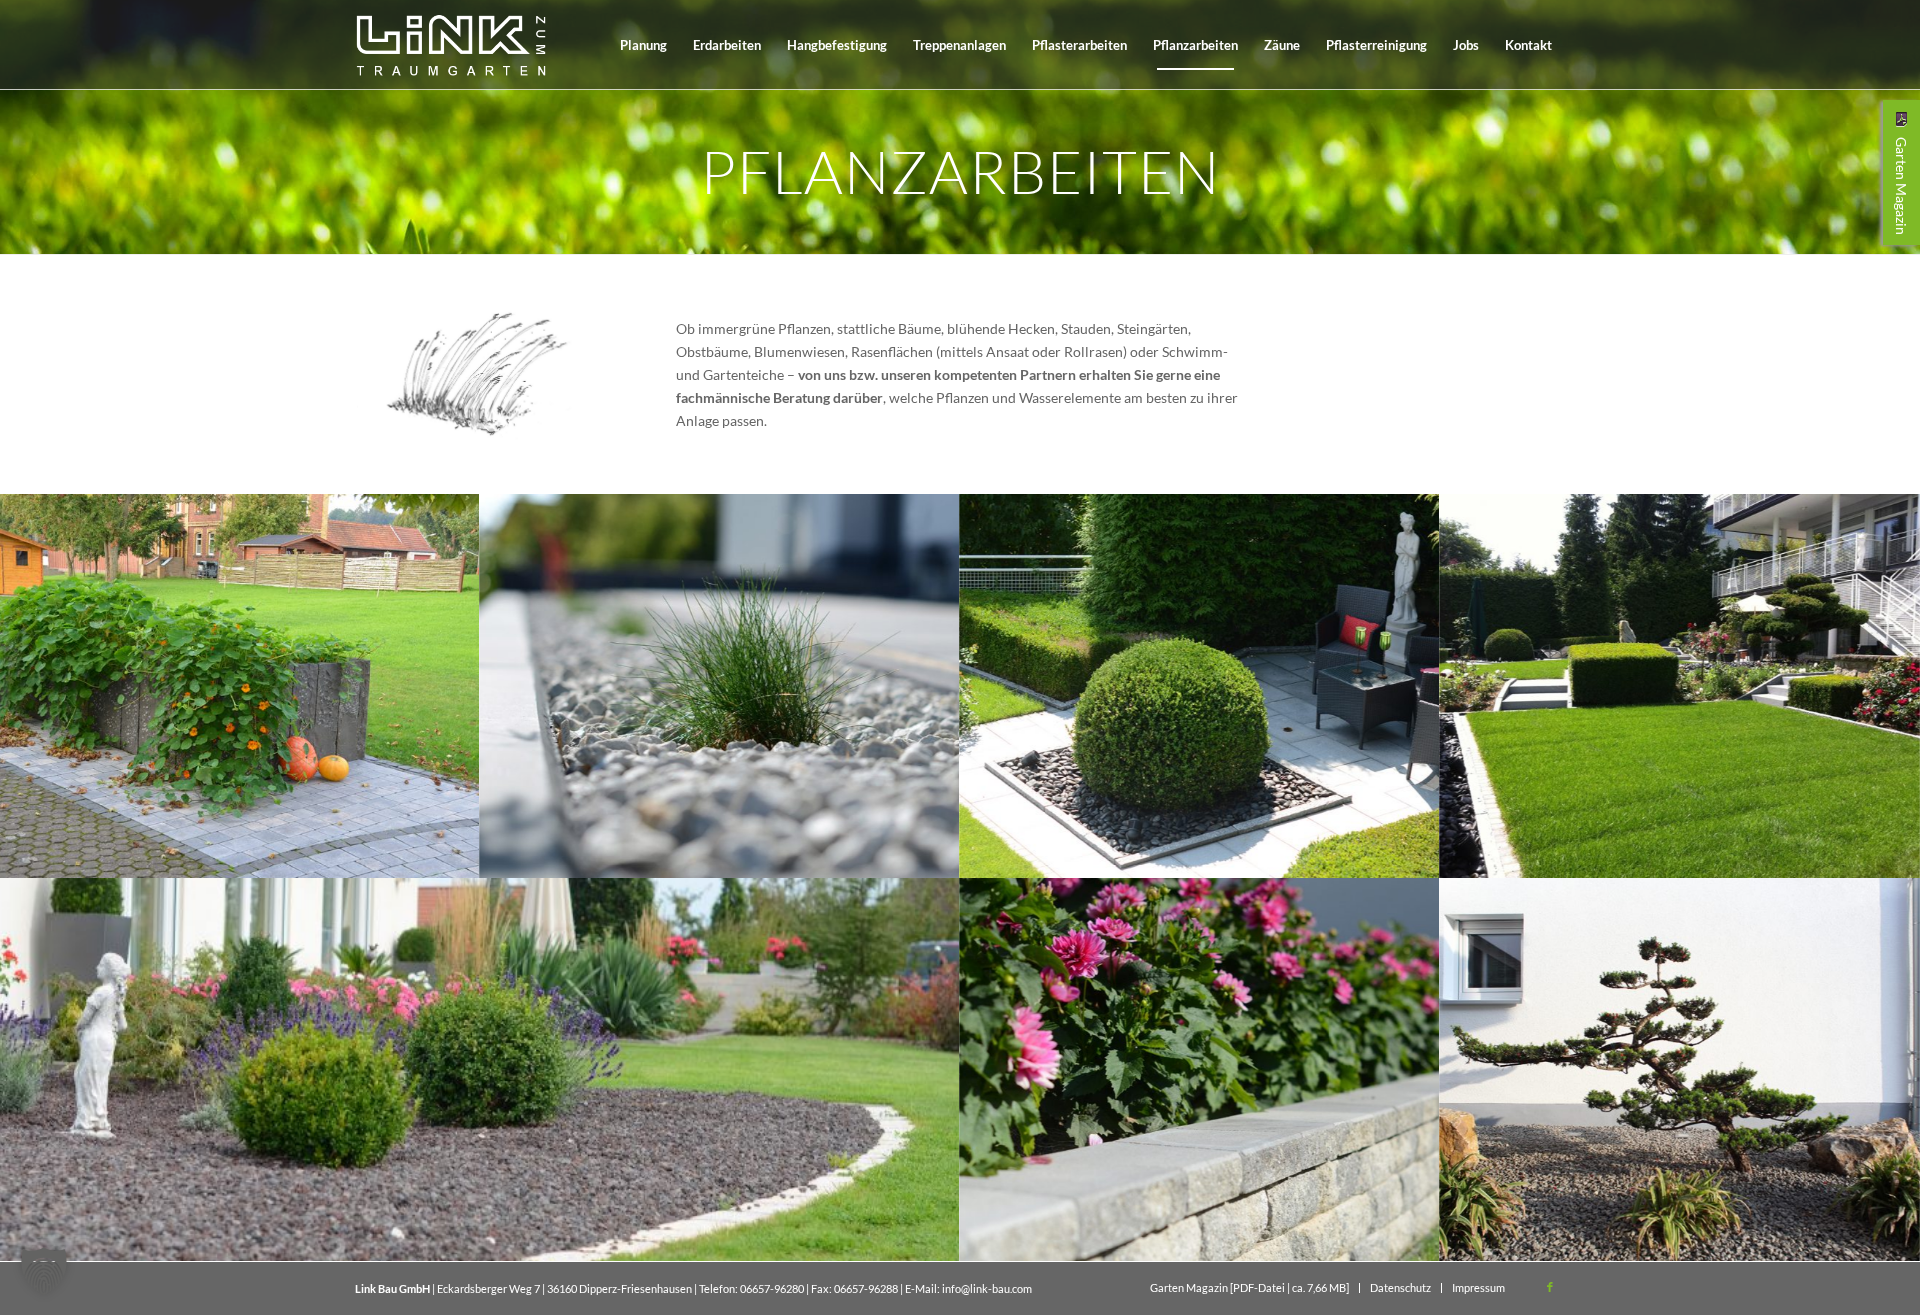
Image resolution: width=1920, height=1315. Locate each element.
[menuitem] (643, 45)
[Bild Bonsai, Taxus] (1680, 1070)
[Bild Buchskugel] (1200, 686)
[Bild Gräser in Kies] (720, 686)
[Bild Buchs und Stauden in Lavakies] (480, 1070)
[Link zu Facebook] (1550, 1287)
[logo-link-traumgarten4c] (451, 45)
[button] (44, 1271)
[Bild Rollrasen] (1680, 686)
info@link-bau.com (987, 1288)
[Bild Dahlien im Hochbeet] (1200, 1070)
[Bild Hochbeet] (240, 686)
